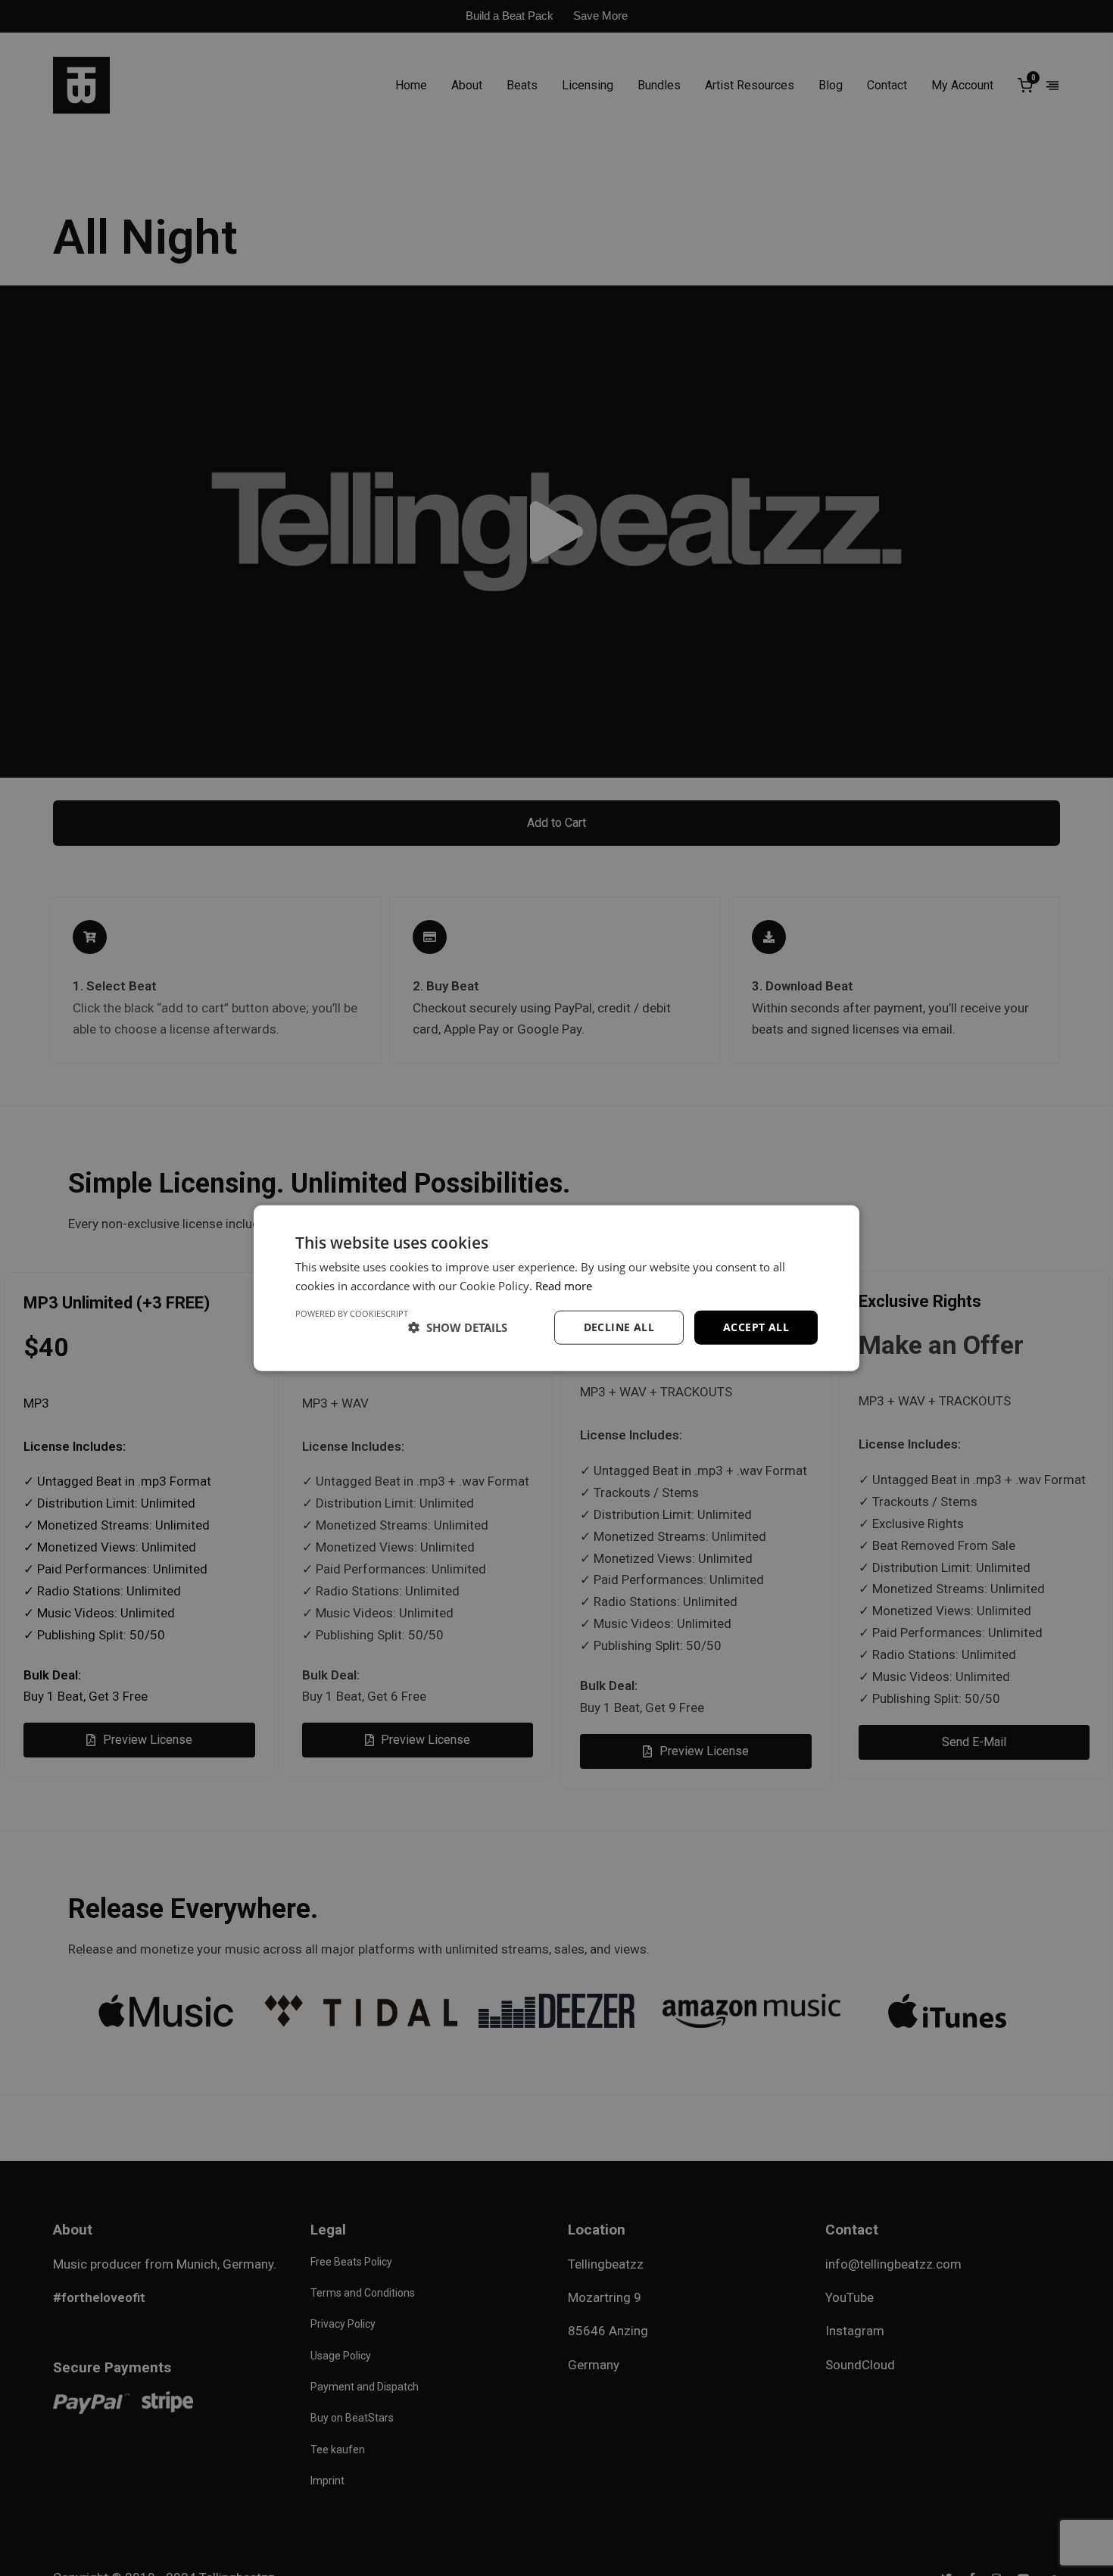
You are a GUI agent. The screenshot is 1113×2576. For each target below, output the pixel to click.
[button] (458, 1327)
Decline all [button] (619, 1327)
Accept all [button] (756, 1327)
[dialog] (556, 1288)
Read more (564, 1286)
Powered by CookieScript (352, 1313)
